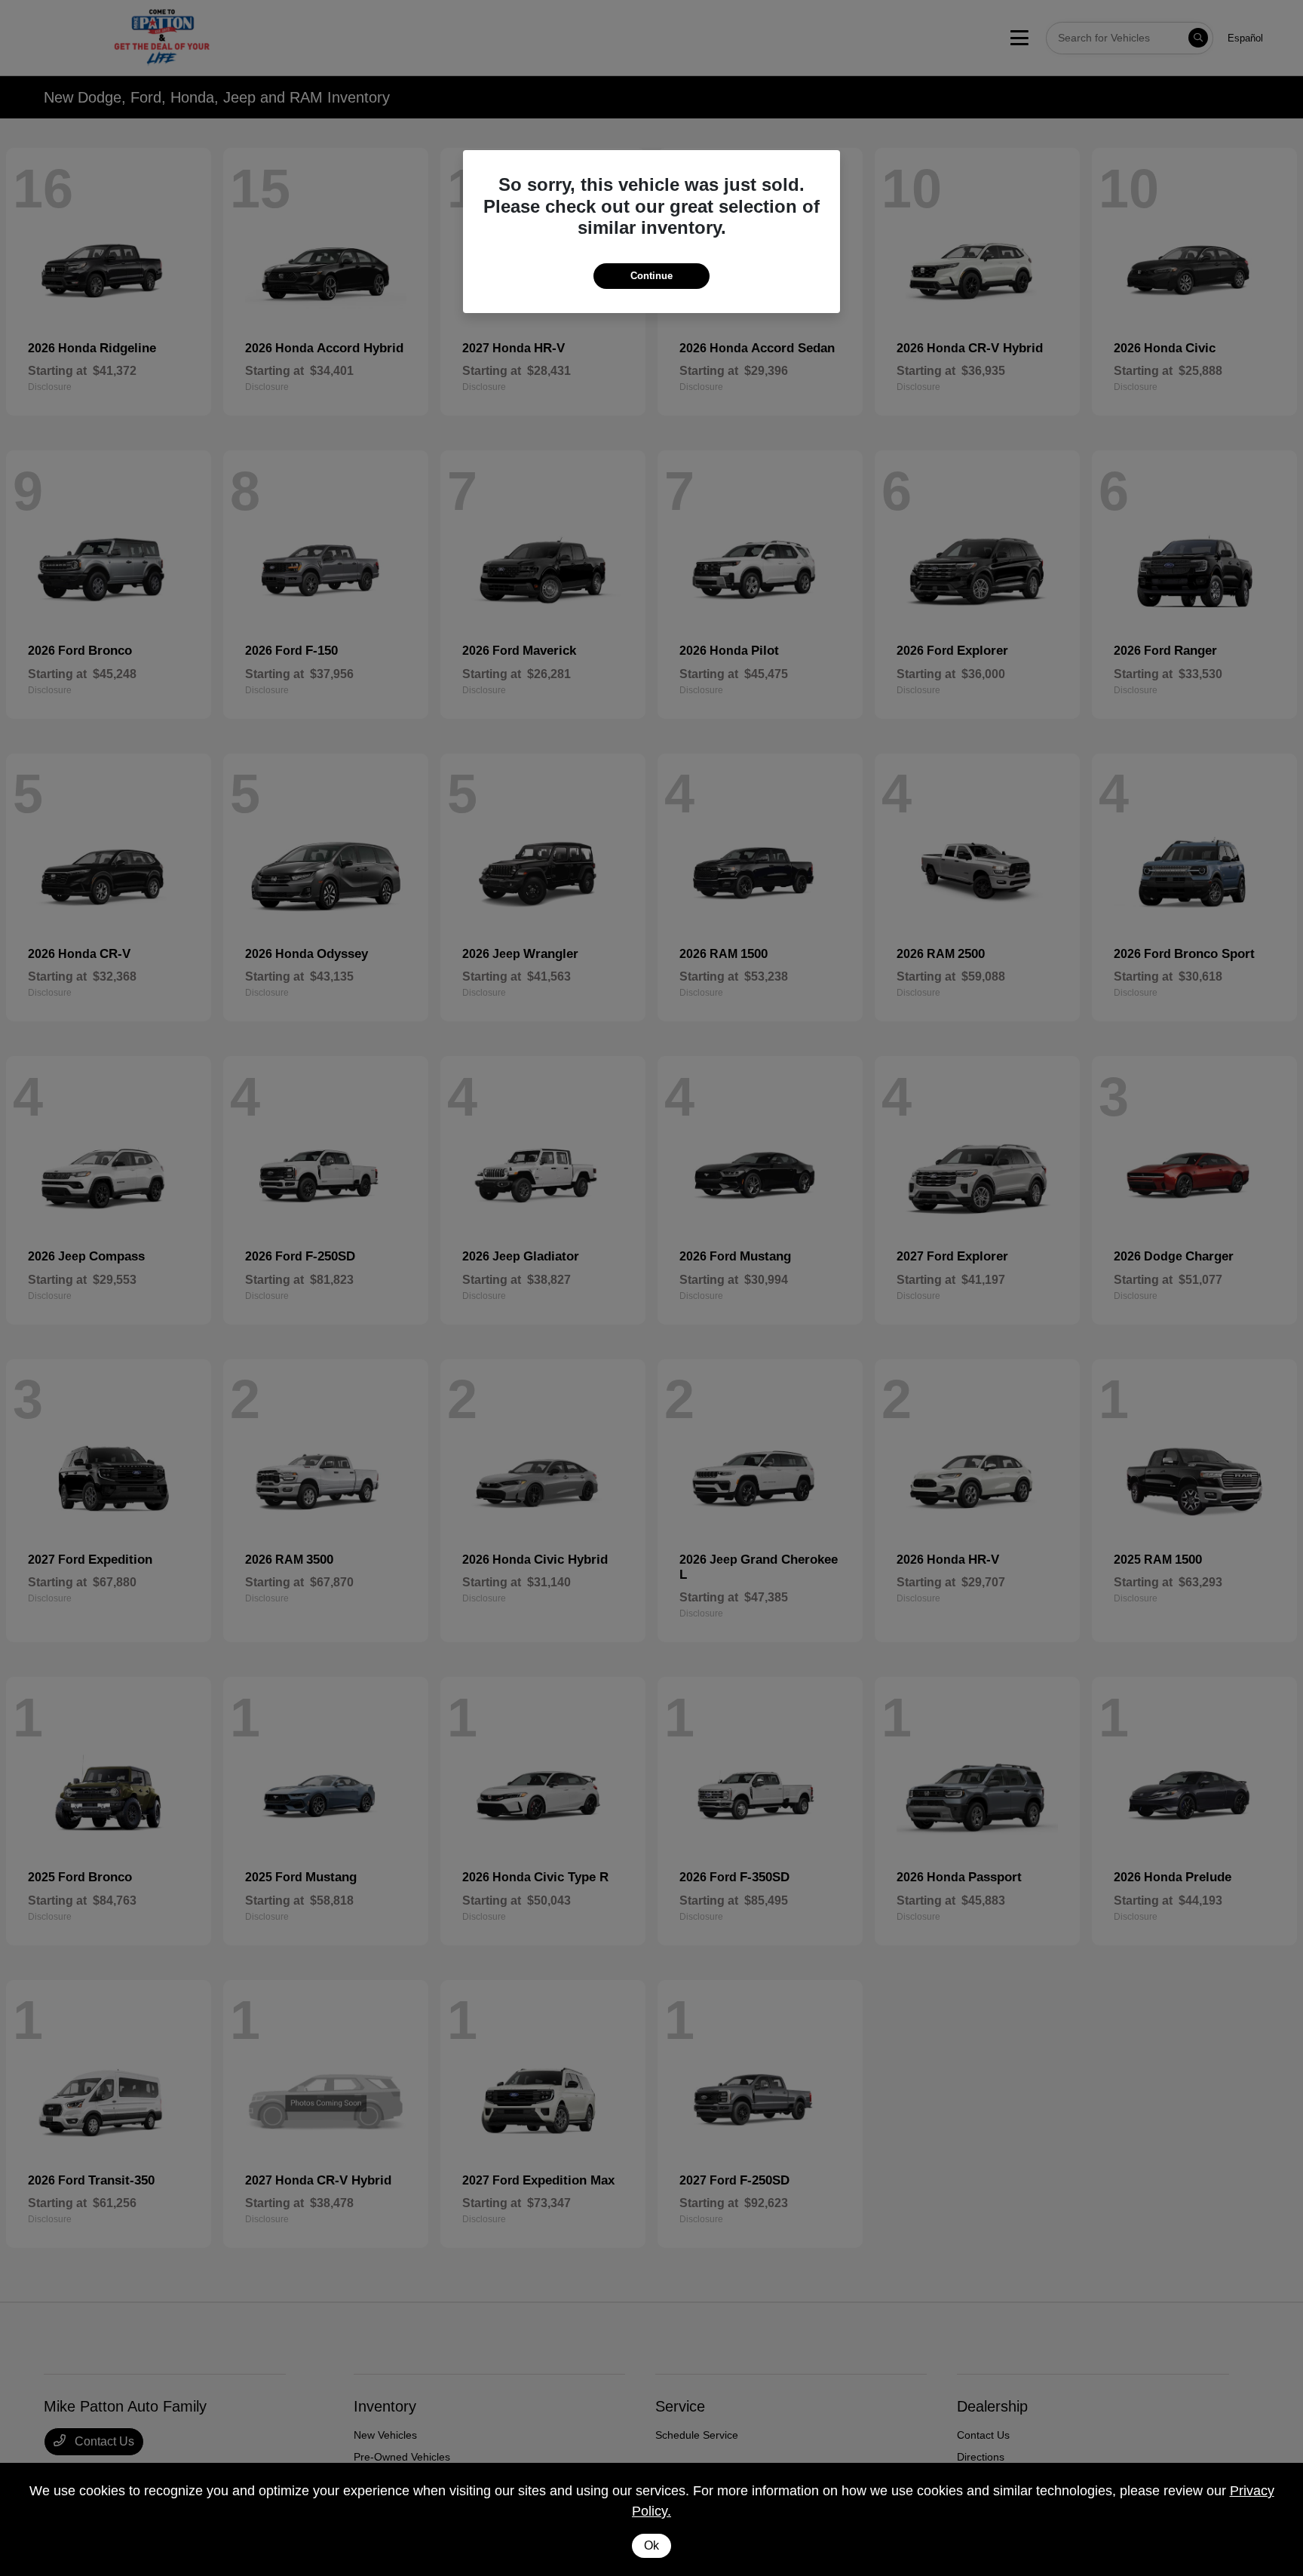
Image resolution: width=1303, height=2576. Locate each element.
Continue (651, 276)
